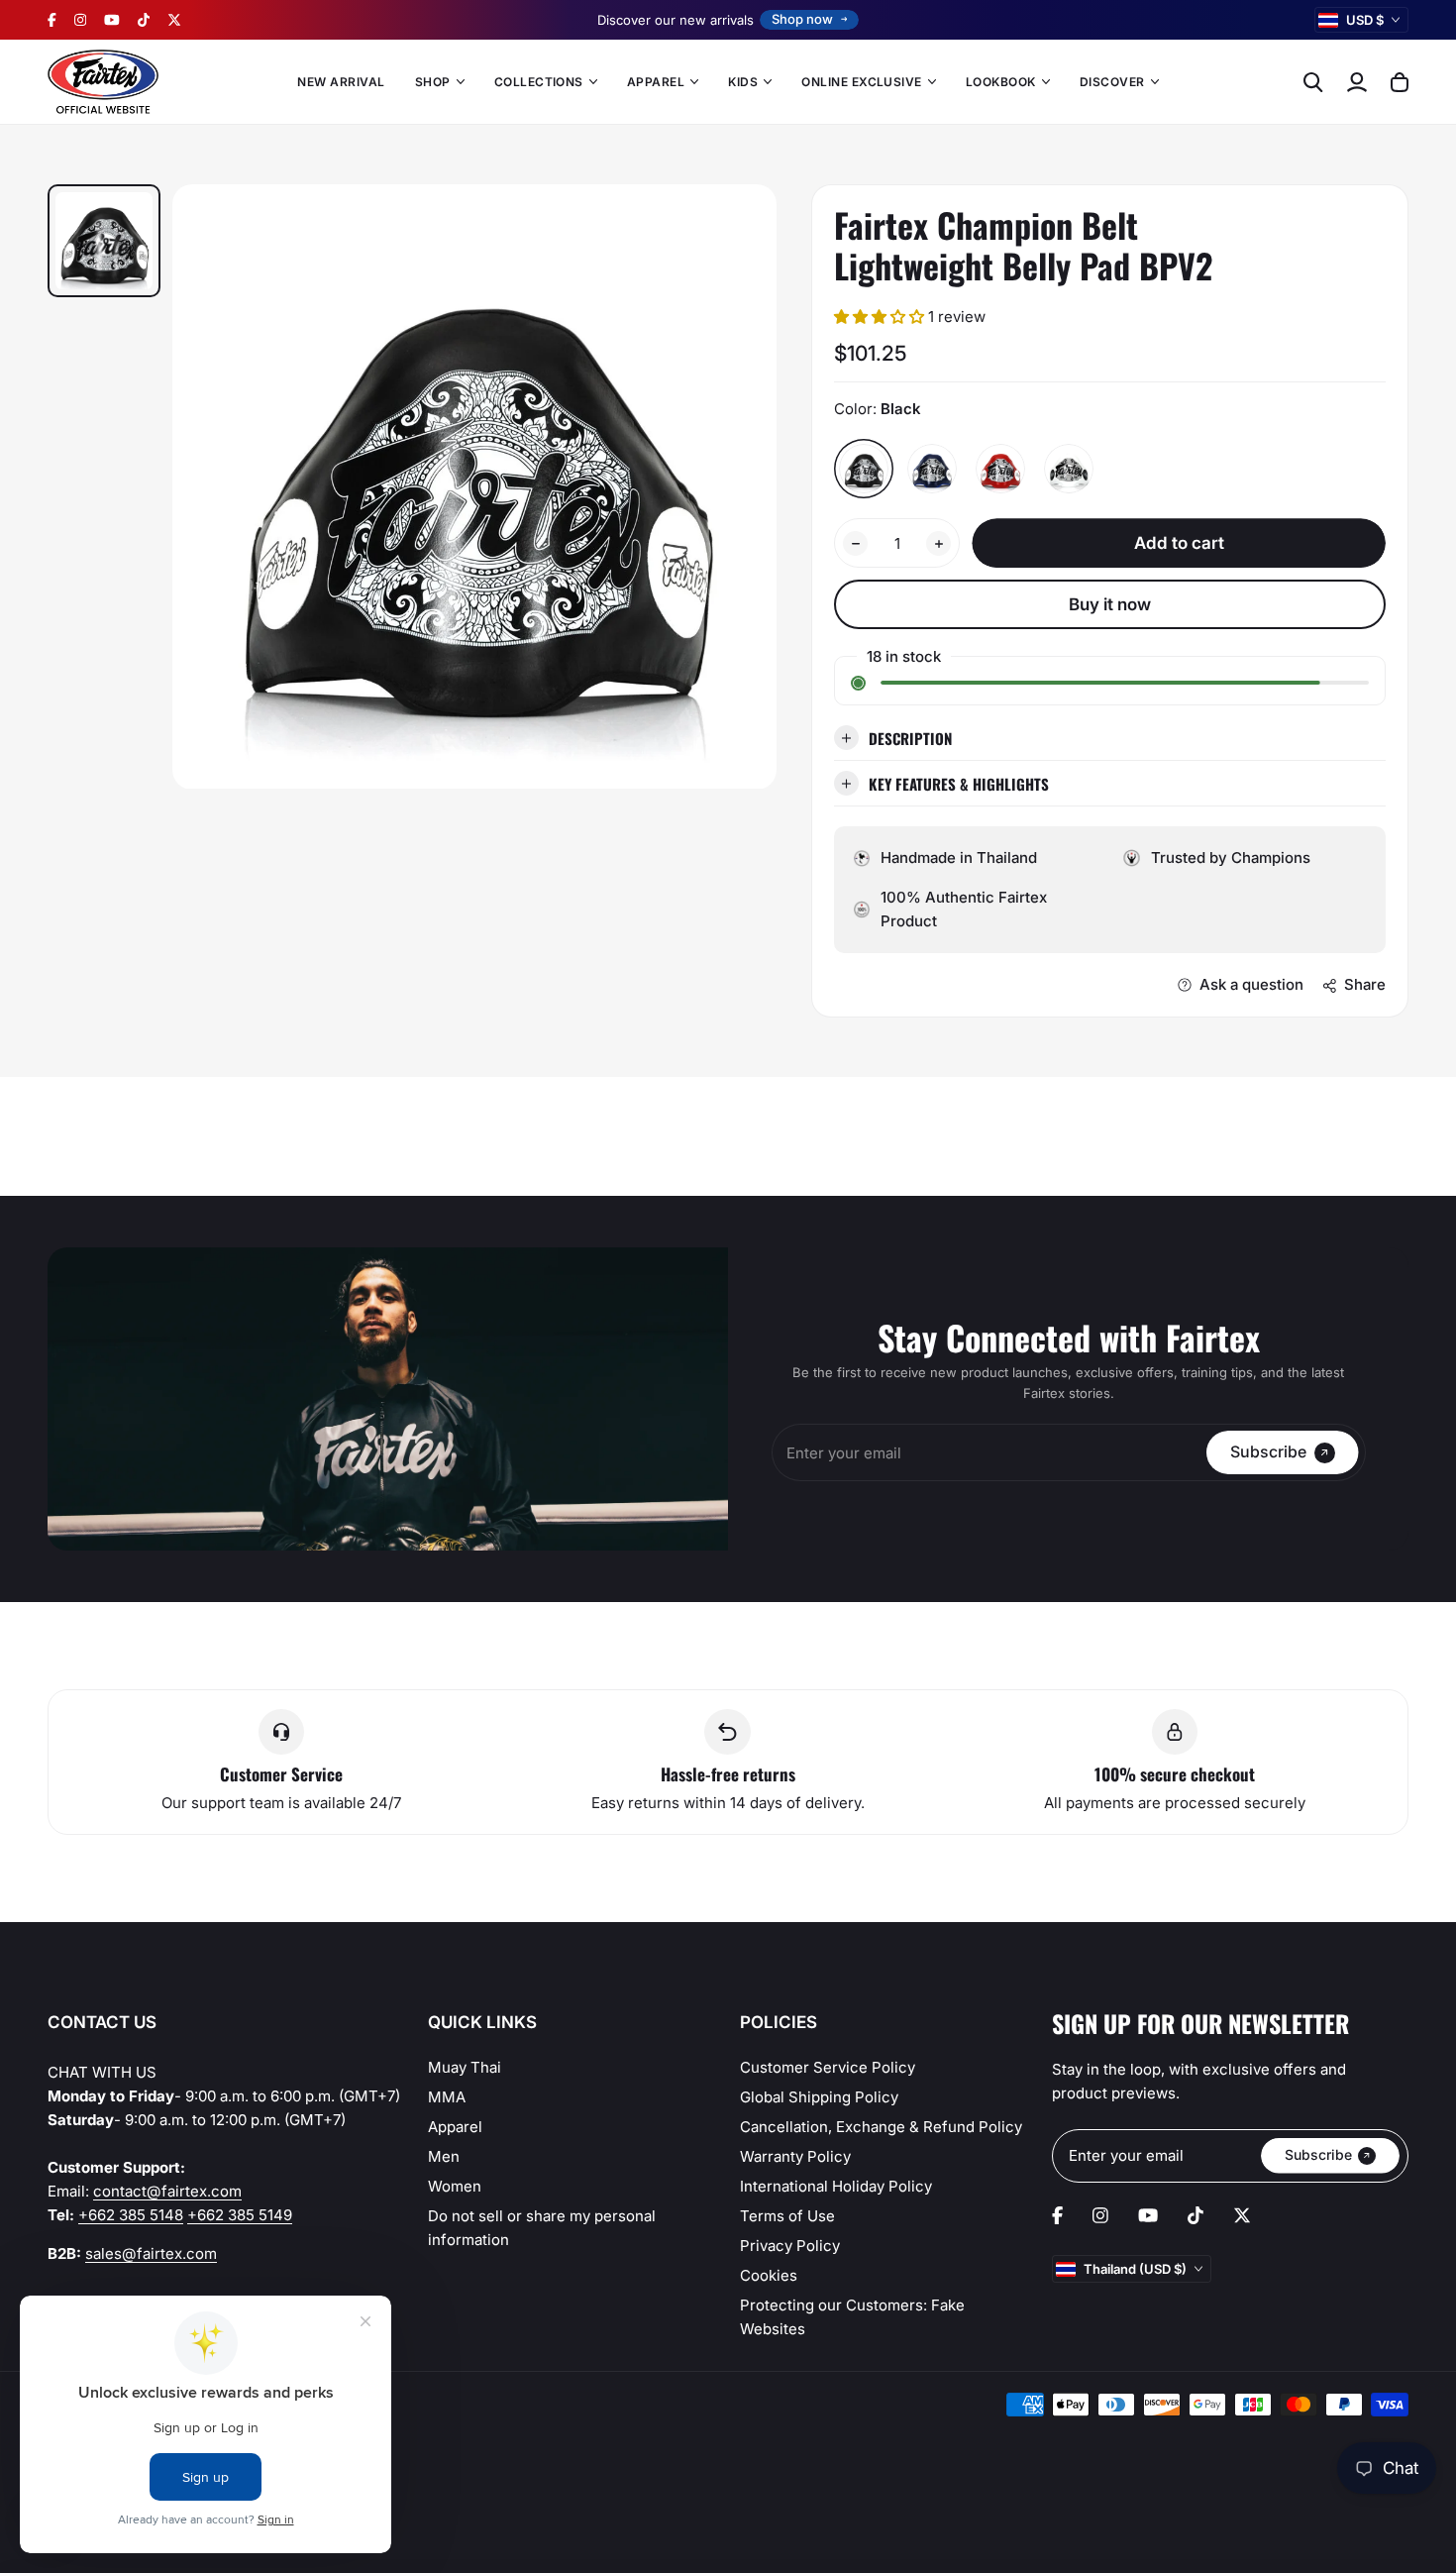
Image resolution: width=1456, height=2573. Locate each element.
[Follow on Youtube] (112, 20)
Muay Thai (465, 2067)
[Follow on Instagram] (80, 20)
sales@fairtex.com (151, 2253)
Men (444, 2156)
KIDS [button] (743, 82)
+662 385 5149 (240, 2215)
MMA (447, 2097)
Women (455, 2186)
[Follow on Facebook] (52, 20)
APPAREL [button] (656, 82)
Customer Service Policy (828, 2067)
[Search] (1313, 82)
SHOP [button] (433, 82)
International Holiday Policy (836, 2186)
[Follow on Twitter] (174, 20)
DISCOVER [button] (1112, 82)
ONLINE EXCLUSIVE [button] (862, 82)
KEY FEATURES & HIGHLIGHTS (959, 784)
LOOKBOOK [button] (1001, 82)
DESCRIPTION (910, 738)
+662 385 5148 (131, 2215)
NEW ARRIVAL (341, 82)
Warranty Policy (795, 2156)
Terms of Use (787, 2216)
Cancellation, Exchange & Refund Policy (881, 2127)
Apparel (455, 2127)
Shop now (802, 19)
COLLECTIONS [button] (539, 82)
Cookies (769, 2275)
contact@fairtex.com (167, 2191)
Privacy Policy (790, 2246)
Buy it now (1110, 604)
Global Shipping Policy (819, 2097)
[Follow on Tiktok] (144, 20)
